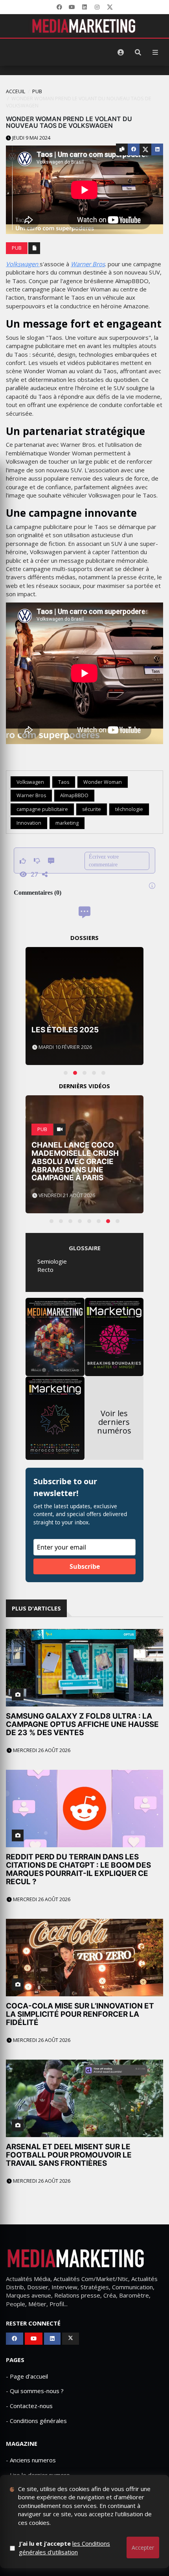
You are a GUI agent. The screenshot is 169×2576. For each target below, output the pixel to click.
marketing (67, 823)
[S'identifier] (121, 52)
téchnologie (129, 809)
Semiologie (52, 1261)
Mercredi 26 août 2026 (41, 1750)
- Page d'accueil (27, 2376)
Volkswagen (23, 264)
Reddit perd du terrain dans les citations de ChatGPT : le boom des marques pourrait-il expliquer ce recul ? (78, 1869)
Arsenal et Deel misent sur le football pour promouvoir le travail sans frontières (69, 2155)
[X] (110, 7)
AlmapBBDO (74, 795)
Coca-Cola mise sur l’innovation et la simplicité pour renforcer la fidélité (80, 2014)
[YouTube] (72, 7)
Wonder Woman (103, 782)
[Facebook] (59, 7)
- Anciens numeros (31, 2460)
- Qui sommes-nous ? (35, 2391)
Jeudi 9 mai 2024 (31, 138)
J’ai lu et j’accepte (64, 2547)
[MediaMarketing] (84, 26)
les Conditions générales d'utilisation (64, 2547)
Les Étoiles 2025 (65, 1030)
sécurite (92, 809)
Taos (64, 782)
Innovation (29, 823)
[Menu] (155, 52)
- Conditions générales (36, 2421)
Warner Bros (88, 264)
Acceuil (16, 91)
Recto (45, 1270)
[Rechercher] (138, 52)
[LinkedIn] (84, 7)
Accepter (143, 2547)
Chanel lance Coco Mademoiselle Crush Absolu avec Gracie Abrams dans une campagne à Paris (75, 1162)
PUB (37, 91)
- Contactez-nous (29, 2406)
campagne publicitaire (42, 809)
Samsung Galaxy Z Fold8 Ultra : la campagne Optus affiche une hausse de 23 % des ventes (82, 1724)
